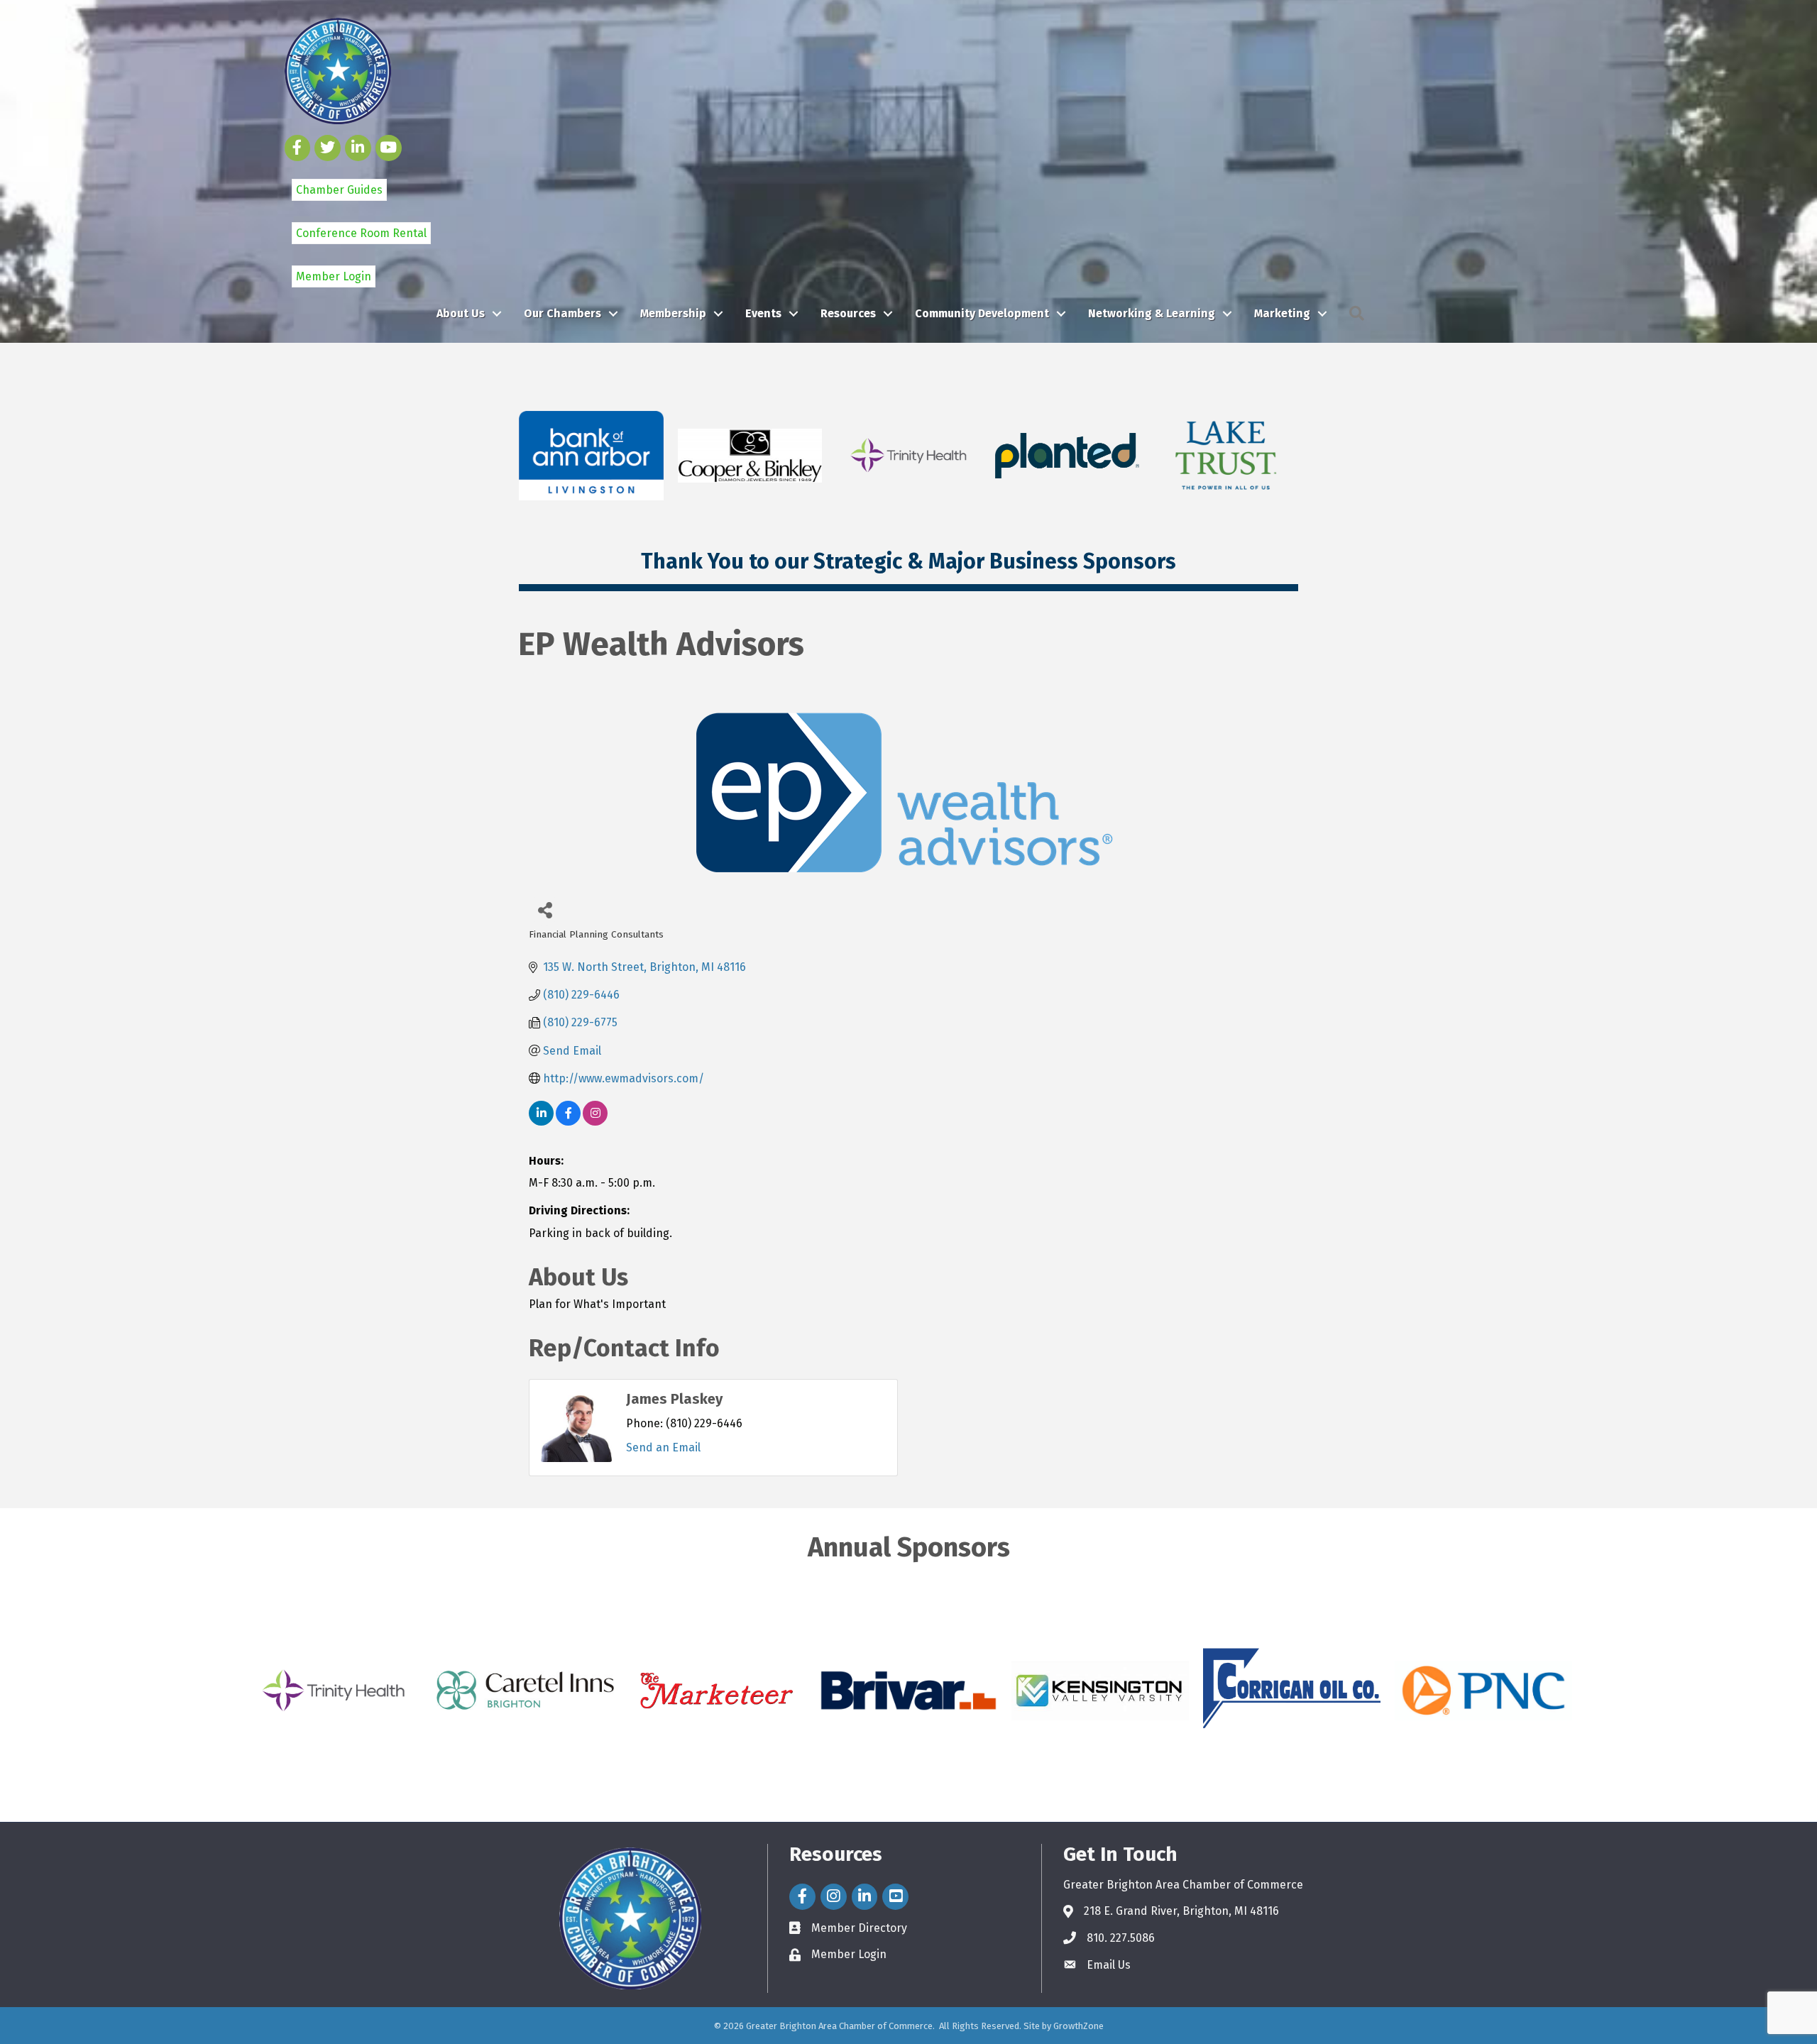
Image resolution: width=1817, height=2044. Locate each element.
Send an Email (663, 1447)
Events (763, 313)
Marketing (1282, 313)
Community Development (982, 313)
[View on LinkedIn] (541, 1122)
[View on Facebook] (568, 1122)
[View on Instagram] (595, 1122)
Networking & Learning (1152, 313)
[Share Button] (545, 910)
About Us (461, 313)
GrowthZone (1078, 2026)
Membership (673, 313)
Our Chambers (562, 313)
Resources (848, 313)
